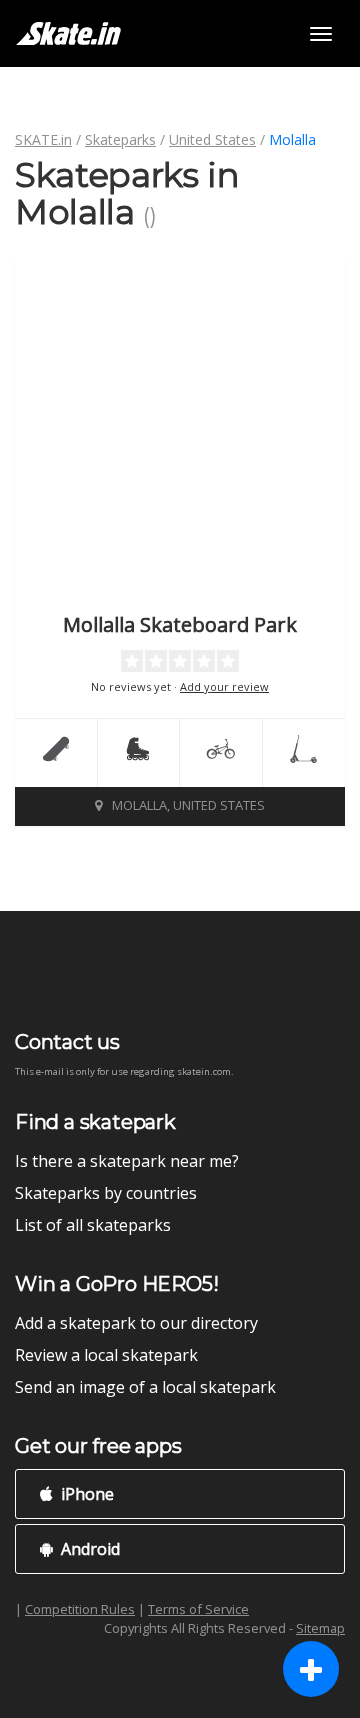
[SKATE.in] (68, 33)
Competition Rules (80, 1609)
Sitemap (320, 1628)
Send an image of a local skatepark (145, 1387)
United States (212, 139)
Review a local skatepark (106, 1355)
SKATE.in (43, 139)
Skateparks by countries (106, 1193)
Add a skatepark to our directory (136, 1323)
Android (88, 1549)
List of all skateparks (93, 1225)
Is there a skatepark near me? (127, 1161)
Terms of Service (198, 1609)
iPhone (85, 1494)
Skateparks (120, 139)
